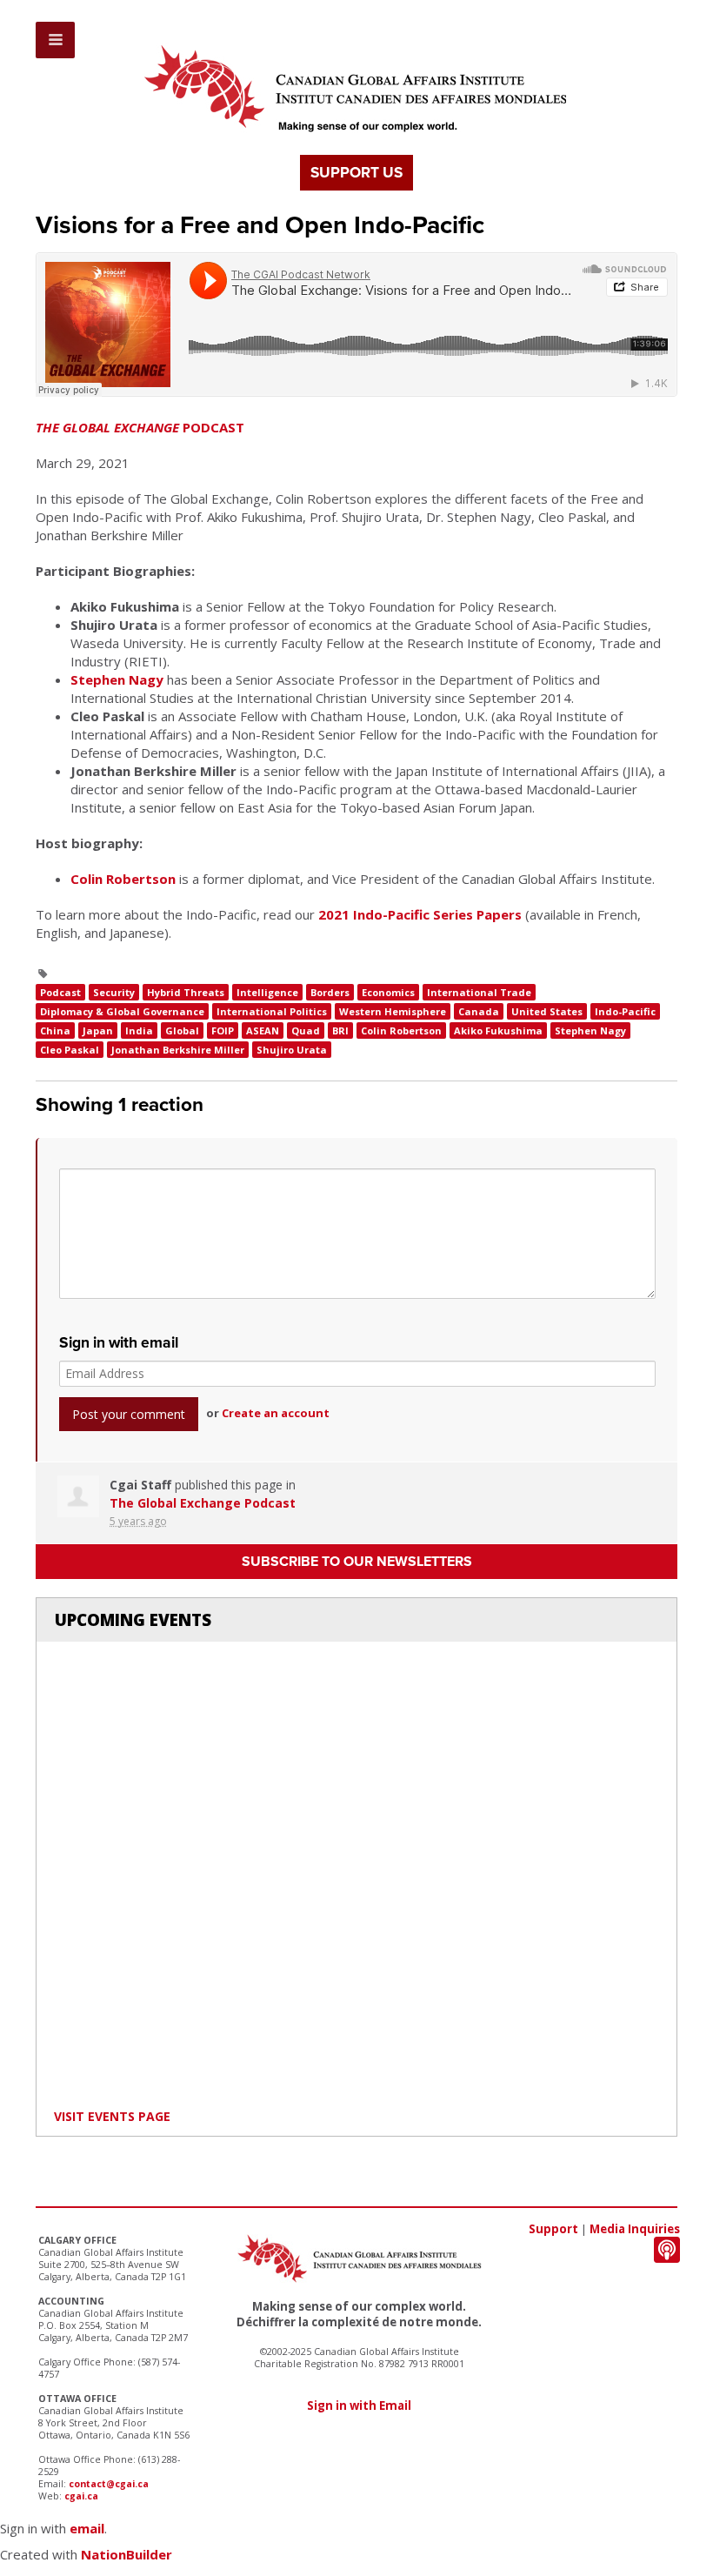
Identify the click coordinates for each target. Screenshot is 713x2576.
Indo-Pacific (625, 1011)
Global (182, 1030)
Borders (330, 992)
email (87, 2528)
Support (553, 2229)
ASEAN (263, 1030)
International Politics (272, 1011)
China (55, 1030)
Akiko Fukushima (498, 1030)
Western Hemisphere (393, 1011)
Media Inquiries (635, 2229)
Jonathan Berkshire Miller (178, 1050)
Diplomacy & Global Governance (122, 1011)
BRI (340, 1030)
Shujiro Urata (292, 1050)
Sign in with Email (359, 2405)
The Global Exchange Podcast (203, 1503)
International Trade (479, 992)
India (139, 1030)
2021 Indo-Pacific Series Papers (420, 914)
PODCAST (140, 427)
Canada (479, 1011)
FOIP (223, 1030)
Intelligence (267, 992)
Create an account (276, 1413)
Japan (98, 1030)
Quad (306, 1030)
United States (547, 1011)
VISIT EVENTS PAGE (112, 2116)
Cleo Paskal (70, 1050)
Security (114, 992)
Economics (388, 992)
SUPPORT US (356, 173)
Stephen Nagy (117, 679)
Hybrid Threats (186, 992)
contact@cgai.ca (109, 2484)
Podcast (60, 992)
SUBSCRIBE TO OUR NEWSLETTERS (357, 1562)
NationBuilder (127, 2554)
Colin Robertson (123, 879)
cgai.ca (81, 2496)
